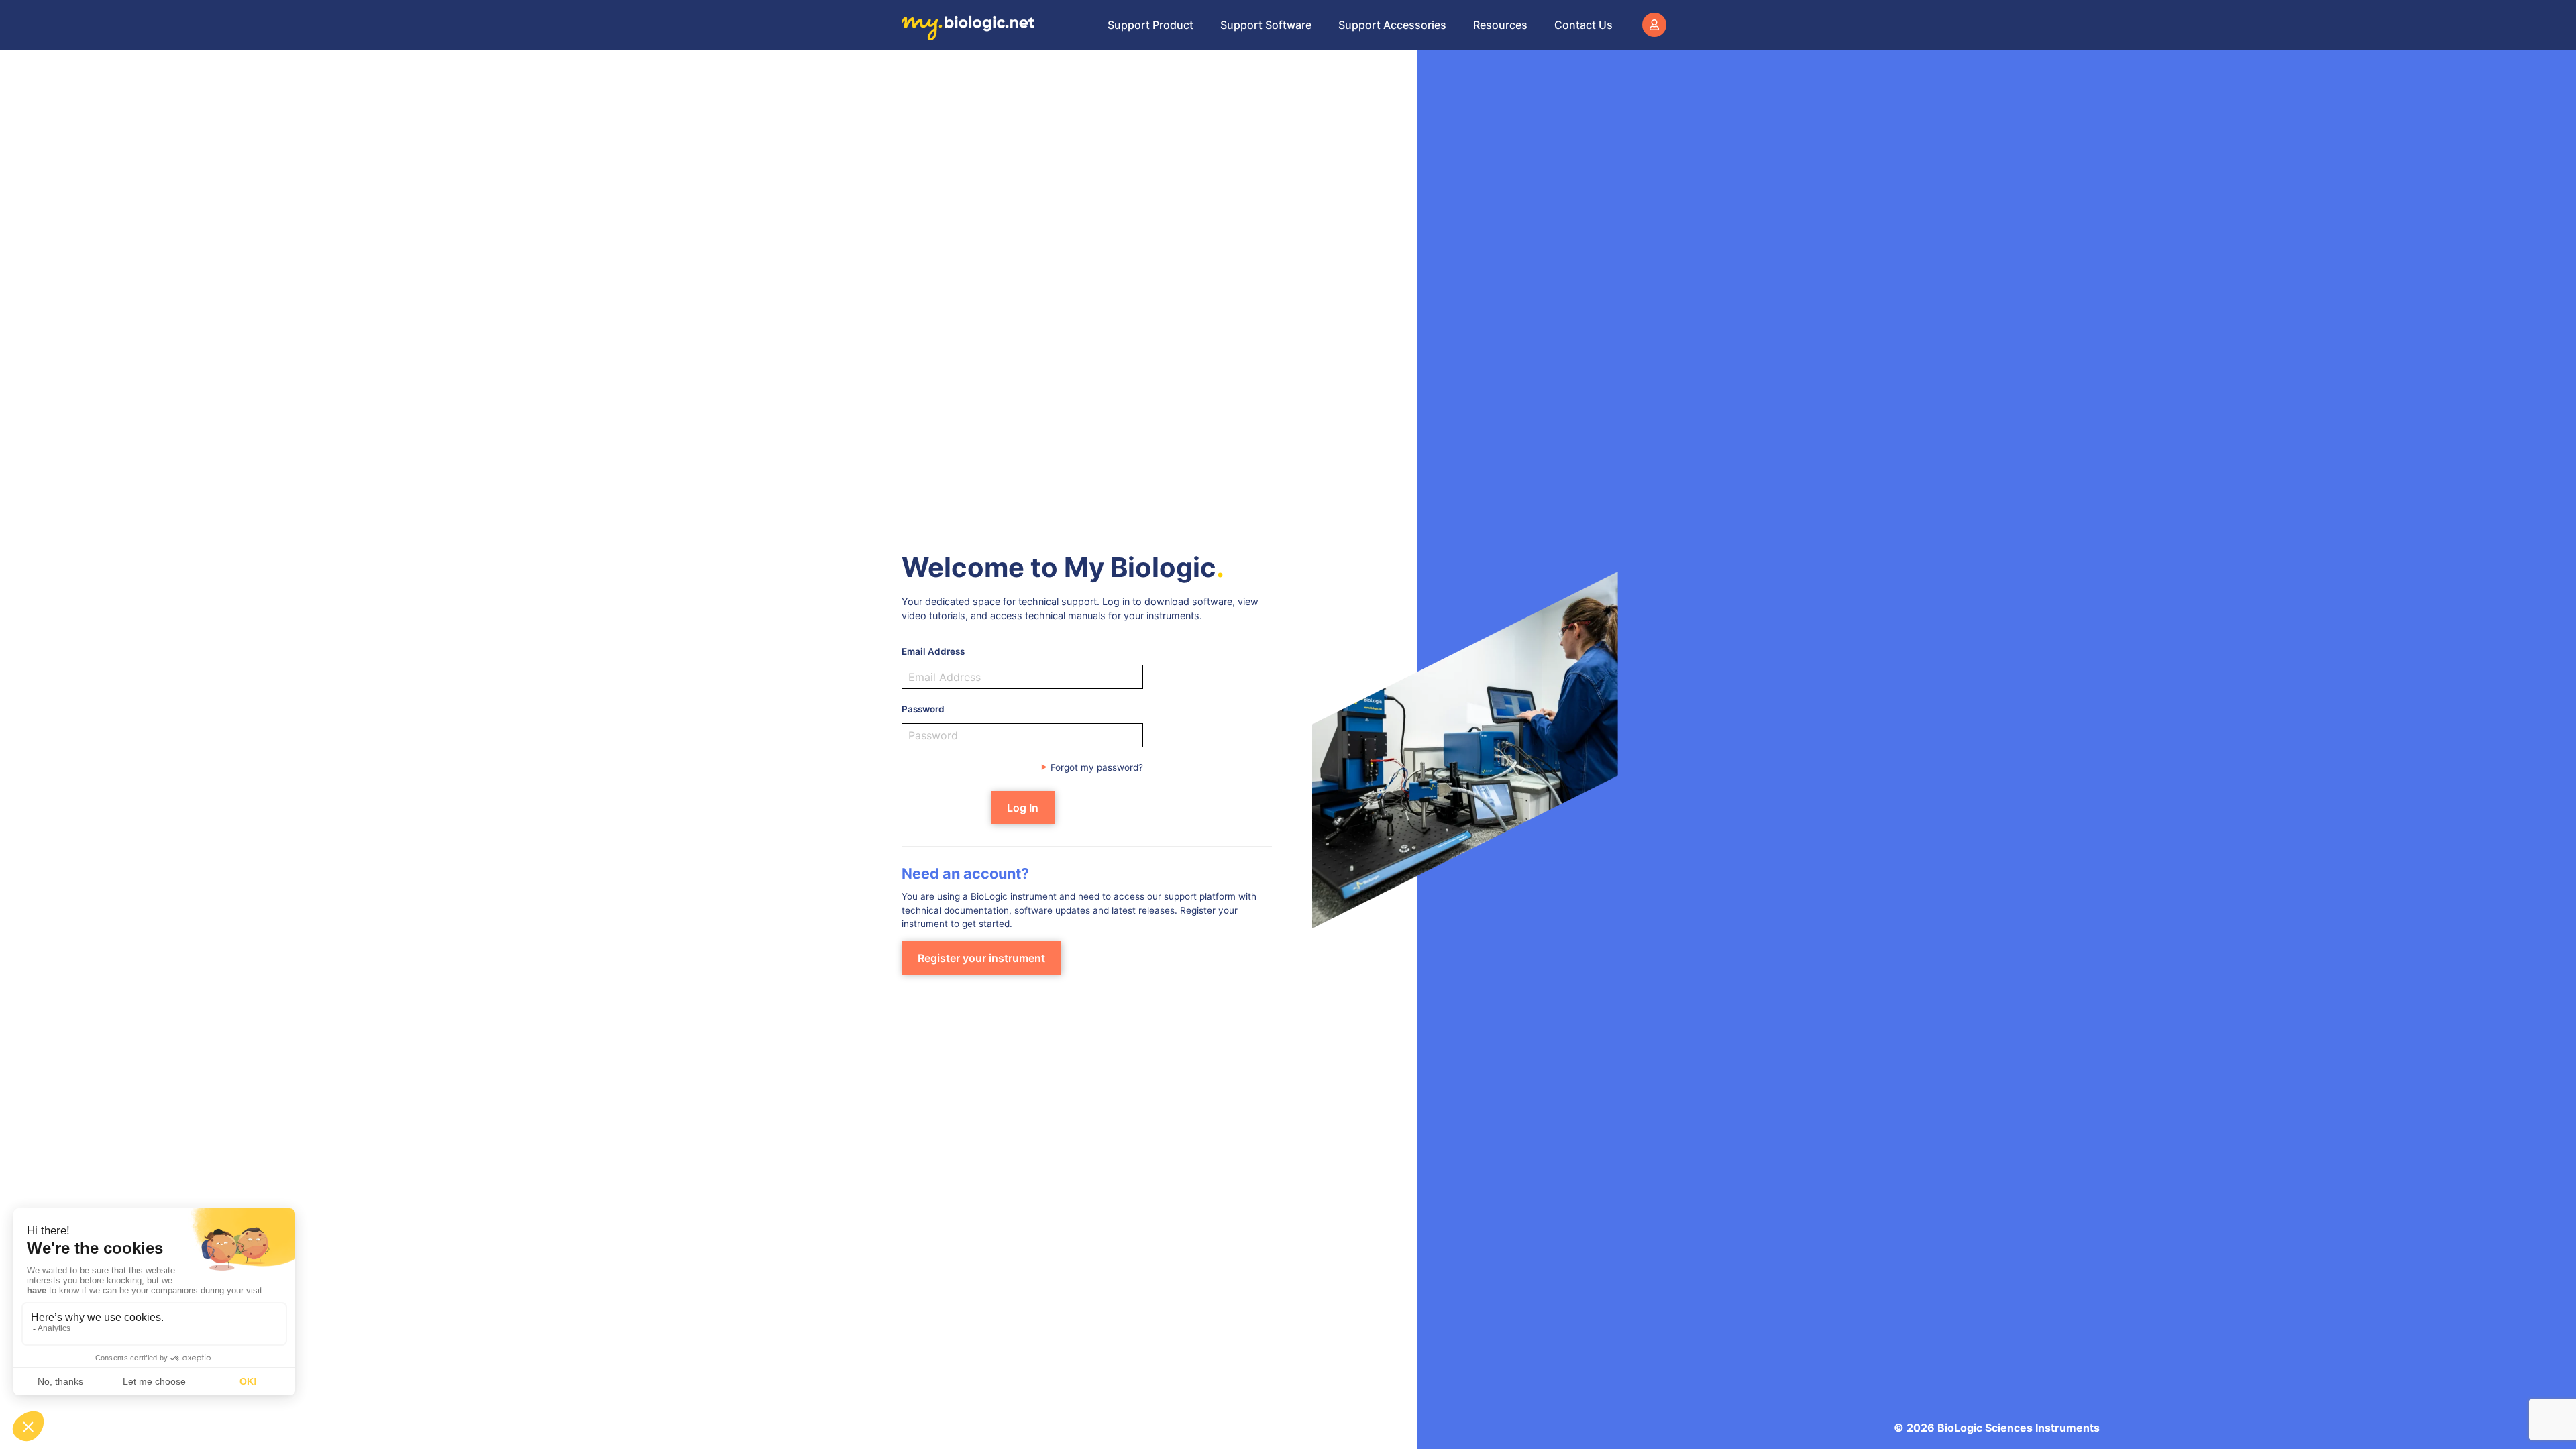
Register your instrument (981, 958)
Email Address (933, 651)
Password (923, 709)
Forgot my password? (1097, 767)
